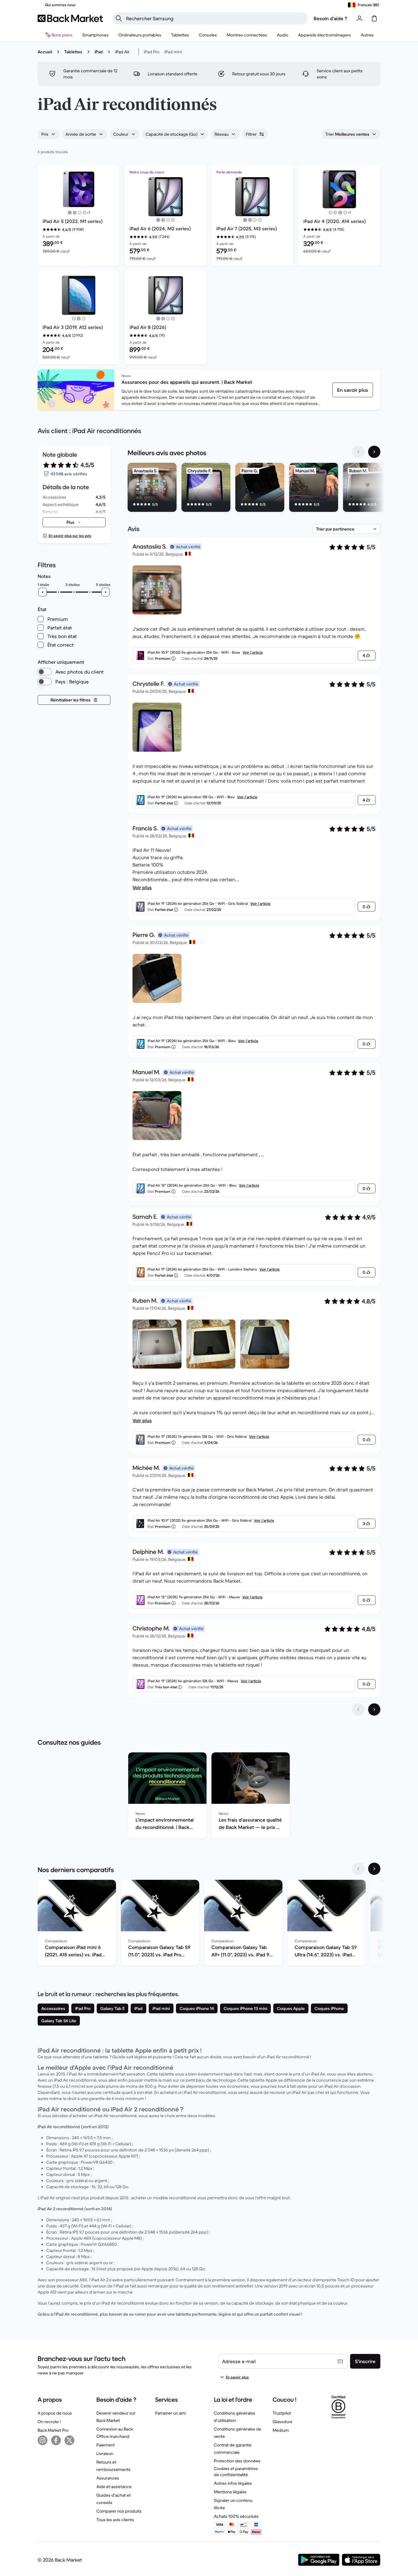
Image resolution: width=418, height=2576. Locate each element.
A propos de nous (55, 2413)
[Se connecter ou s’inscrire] (360, 18)
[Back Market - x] (69, 2440)
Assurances (108, 2478)
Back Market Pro (53, 2430)
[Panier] (374, 18)
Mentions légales (230, 2492)
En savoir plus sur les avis (70, 536)
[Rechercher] (119, 18)
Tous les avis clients (115, 2520)
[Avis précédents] (358, 1709)
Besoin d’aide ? (330, 18)
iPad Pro (152, 52)
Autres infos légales (233, 2483)
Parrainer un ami (171, 2413)
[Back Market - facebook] (56, 2440)
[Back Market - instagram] (43, 2440)
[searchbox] (215, 18)
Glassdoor (283, 2422)
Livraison (105, 2453)
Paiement (106, 2445)
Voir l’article (253, 652)
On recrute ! (49, 2422)
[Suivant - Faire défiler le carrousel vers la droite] (374, 452)
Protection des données (237, 2461)
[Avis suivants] (374, 1709)
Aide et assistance (114, 2487)
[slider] (43, 592)
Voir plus (142, 887)
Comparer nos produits (119, 2511)
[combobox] (49, 134)
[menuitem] (95, 35)
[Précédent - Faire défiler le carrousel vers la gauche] (358, 452)
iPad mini (173, 52)
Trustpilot (282, 2413)
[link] (353, 390)
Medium (281, 2430)
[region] (254, 489)
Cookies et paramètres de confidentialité (236, 2472)
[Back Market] (70, 18)
